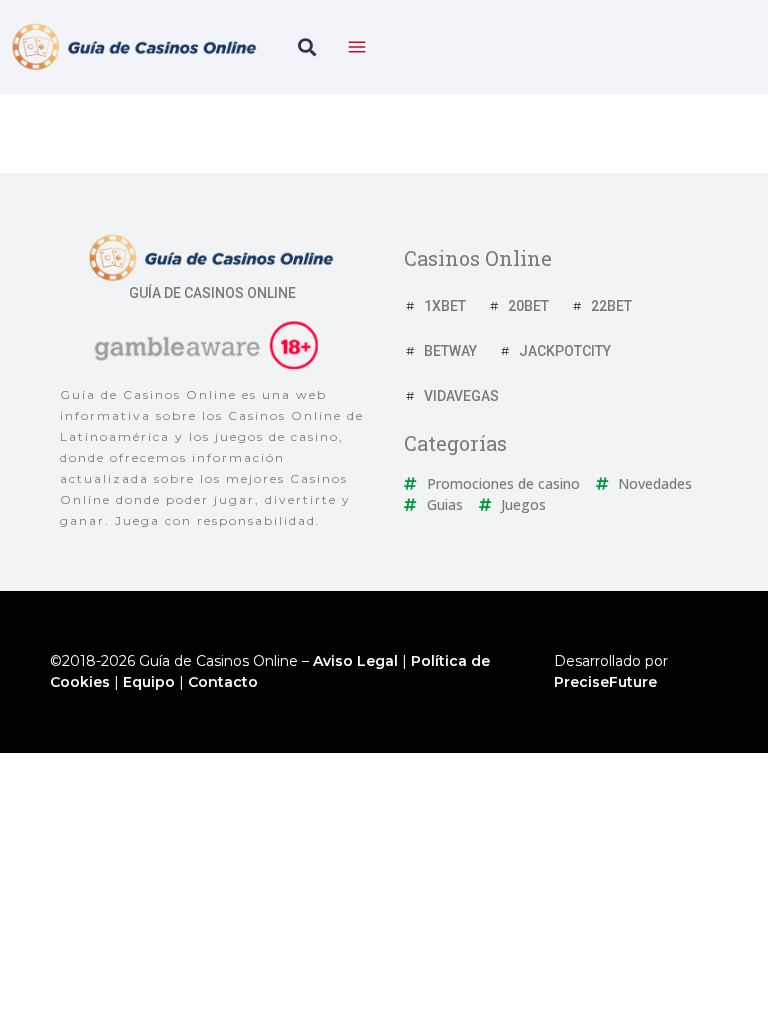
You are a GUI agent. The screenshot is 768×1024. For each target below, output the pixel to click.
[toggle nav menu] (357, 47)
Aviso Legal (355, 661)
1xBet (445, 306)
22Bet (611, 306)
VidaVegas (461, 396)
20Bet (528, 306)
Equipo (149, 682)
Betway (450, 351)
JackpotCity (565, 351)
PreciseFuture (605, 682)
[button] (306, 47)
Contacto (223, 682)
